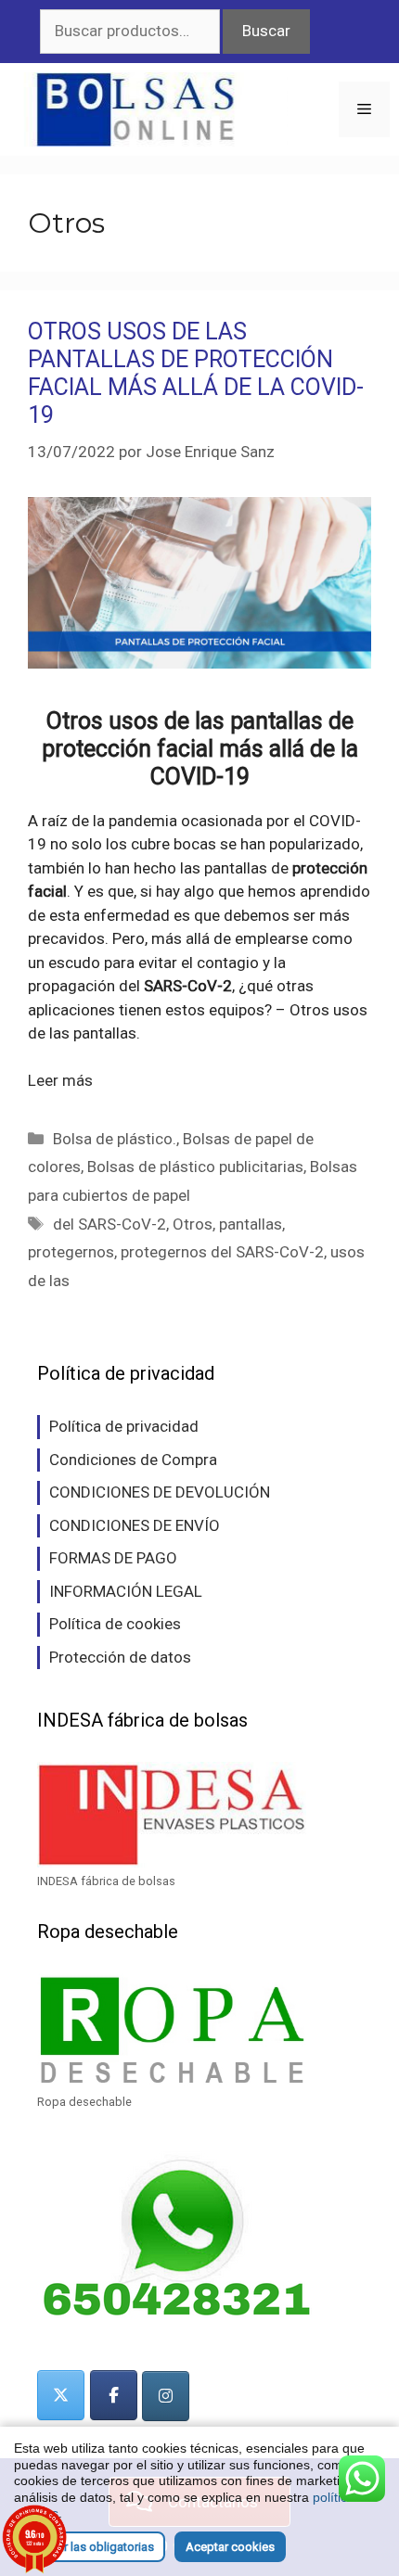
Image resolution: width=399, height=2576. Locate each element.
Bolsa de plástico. (115, 1139)
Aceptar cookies (230, 2547)
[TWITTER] (61, 2395)
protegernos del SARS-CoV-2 (222, 1252)
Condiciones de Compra (133, 1460)
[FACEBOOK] (114, 2395)
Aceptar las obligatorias (90, 2547)
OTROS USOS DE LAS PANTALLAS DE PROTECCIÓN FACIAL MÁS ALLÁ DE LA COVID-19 (196, 373)
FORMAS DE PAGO (113, 1558)
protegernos (71, 1252)
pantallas (251, 1224)
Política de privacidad (124, 1426)
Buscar (266, 31)
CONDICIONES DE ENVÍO (135, 1525)
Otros (193, 1224)
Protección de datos (120, 1657)
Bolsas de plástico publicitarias (195, 1167)
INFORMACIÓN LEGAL (126, 1591)
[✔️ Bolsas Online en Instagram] (166, 2396)
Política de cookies (115, 1624)
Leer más (60, 1080)
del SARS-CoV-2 (109, 1224)
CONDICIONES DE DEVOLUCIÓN (160, 1492)
